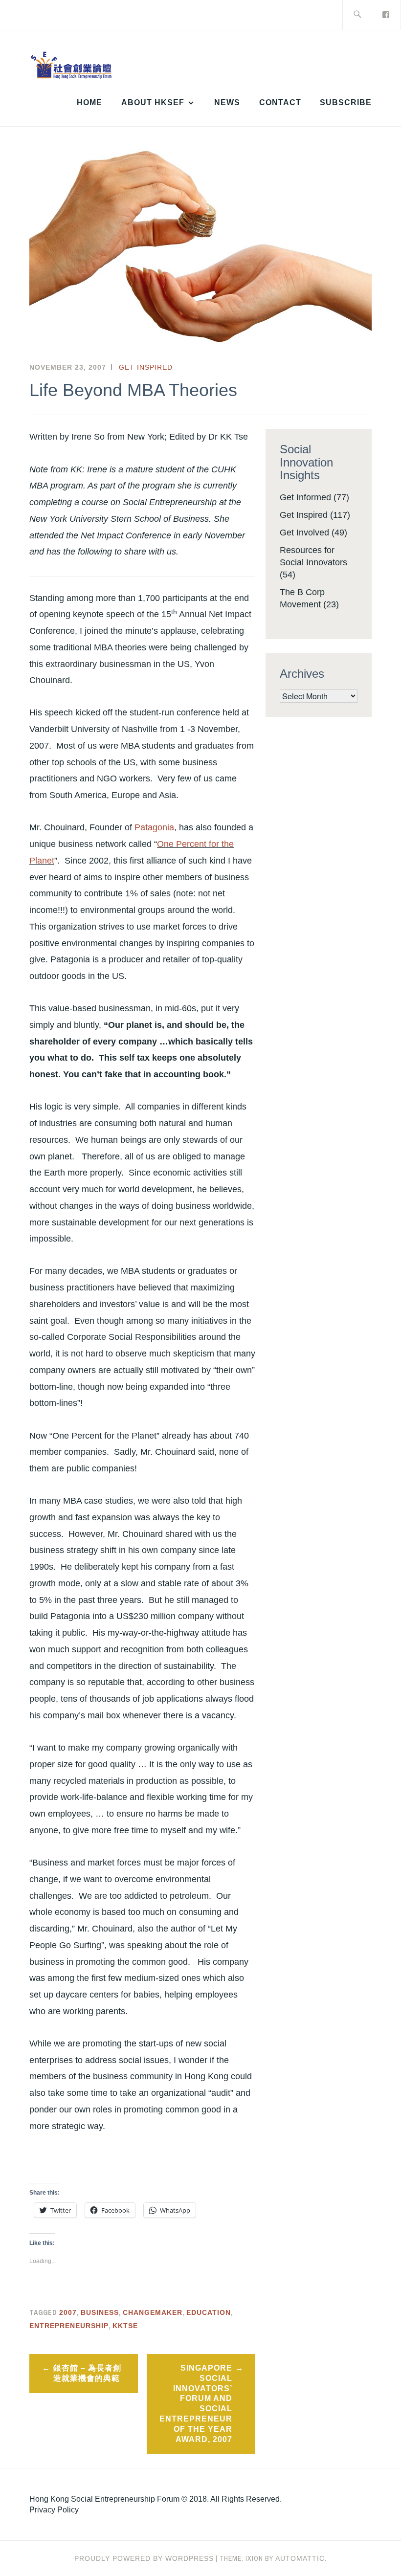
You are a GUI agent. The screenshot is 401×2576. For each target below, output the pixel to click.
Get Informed (305, 497)
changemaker (153, 2312)
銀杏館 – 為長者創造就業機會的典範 (87, 2373)
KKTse (125, 2326)
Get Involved (304, 533)
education (209, 2312)
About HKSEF (153, 102)
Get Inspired (146, 367)
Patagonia (154, 827)
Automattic (300, 2558)
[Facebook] (386, 14)
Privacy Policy (54, 2510)
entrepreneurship (69, 2326)
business (100, 2312)
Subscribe (346, 102)
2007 (68, 2312)
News (227, 102)
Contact (280, 102)
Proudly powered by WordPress (144, 2558)
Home (89, 102)
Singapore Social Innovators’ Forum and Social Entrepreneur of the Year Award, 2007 (196, 2404)
